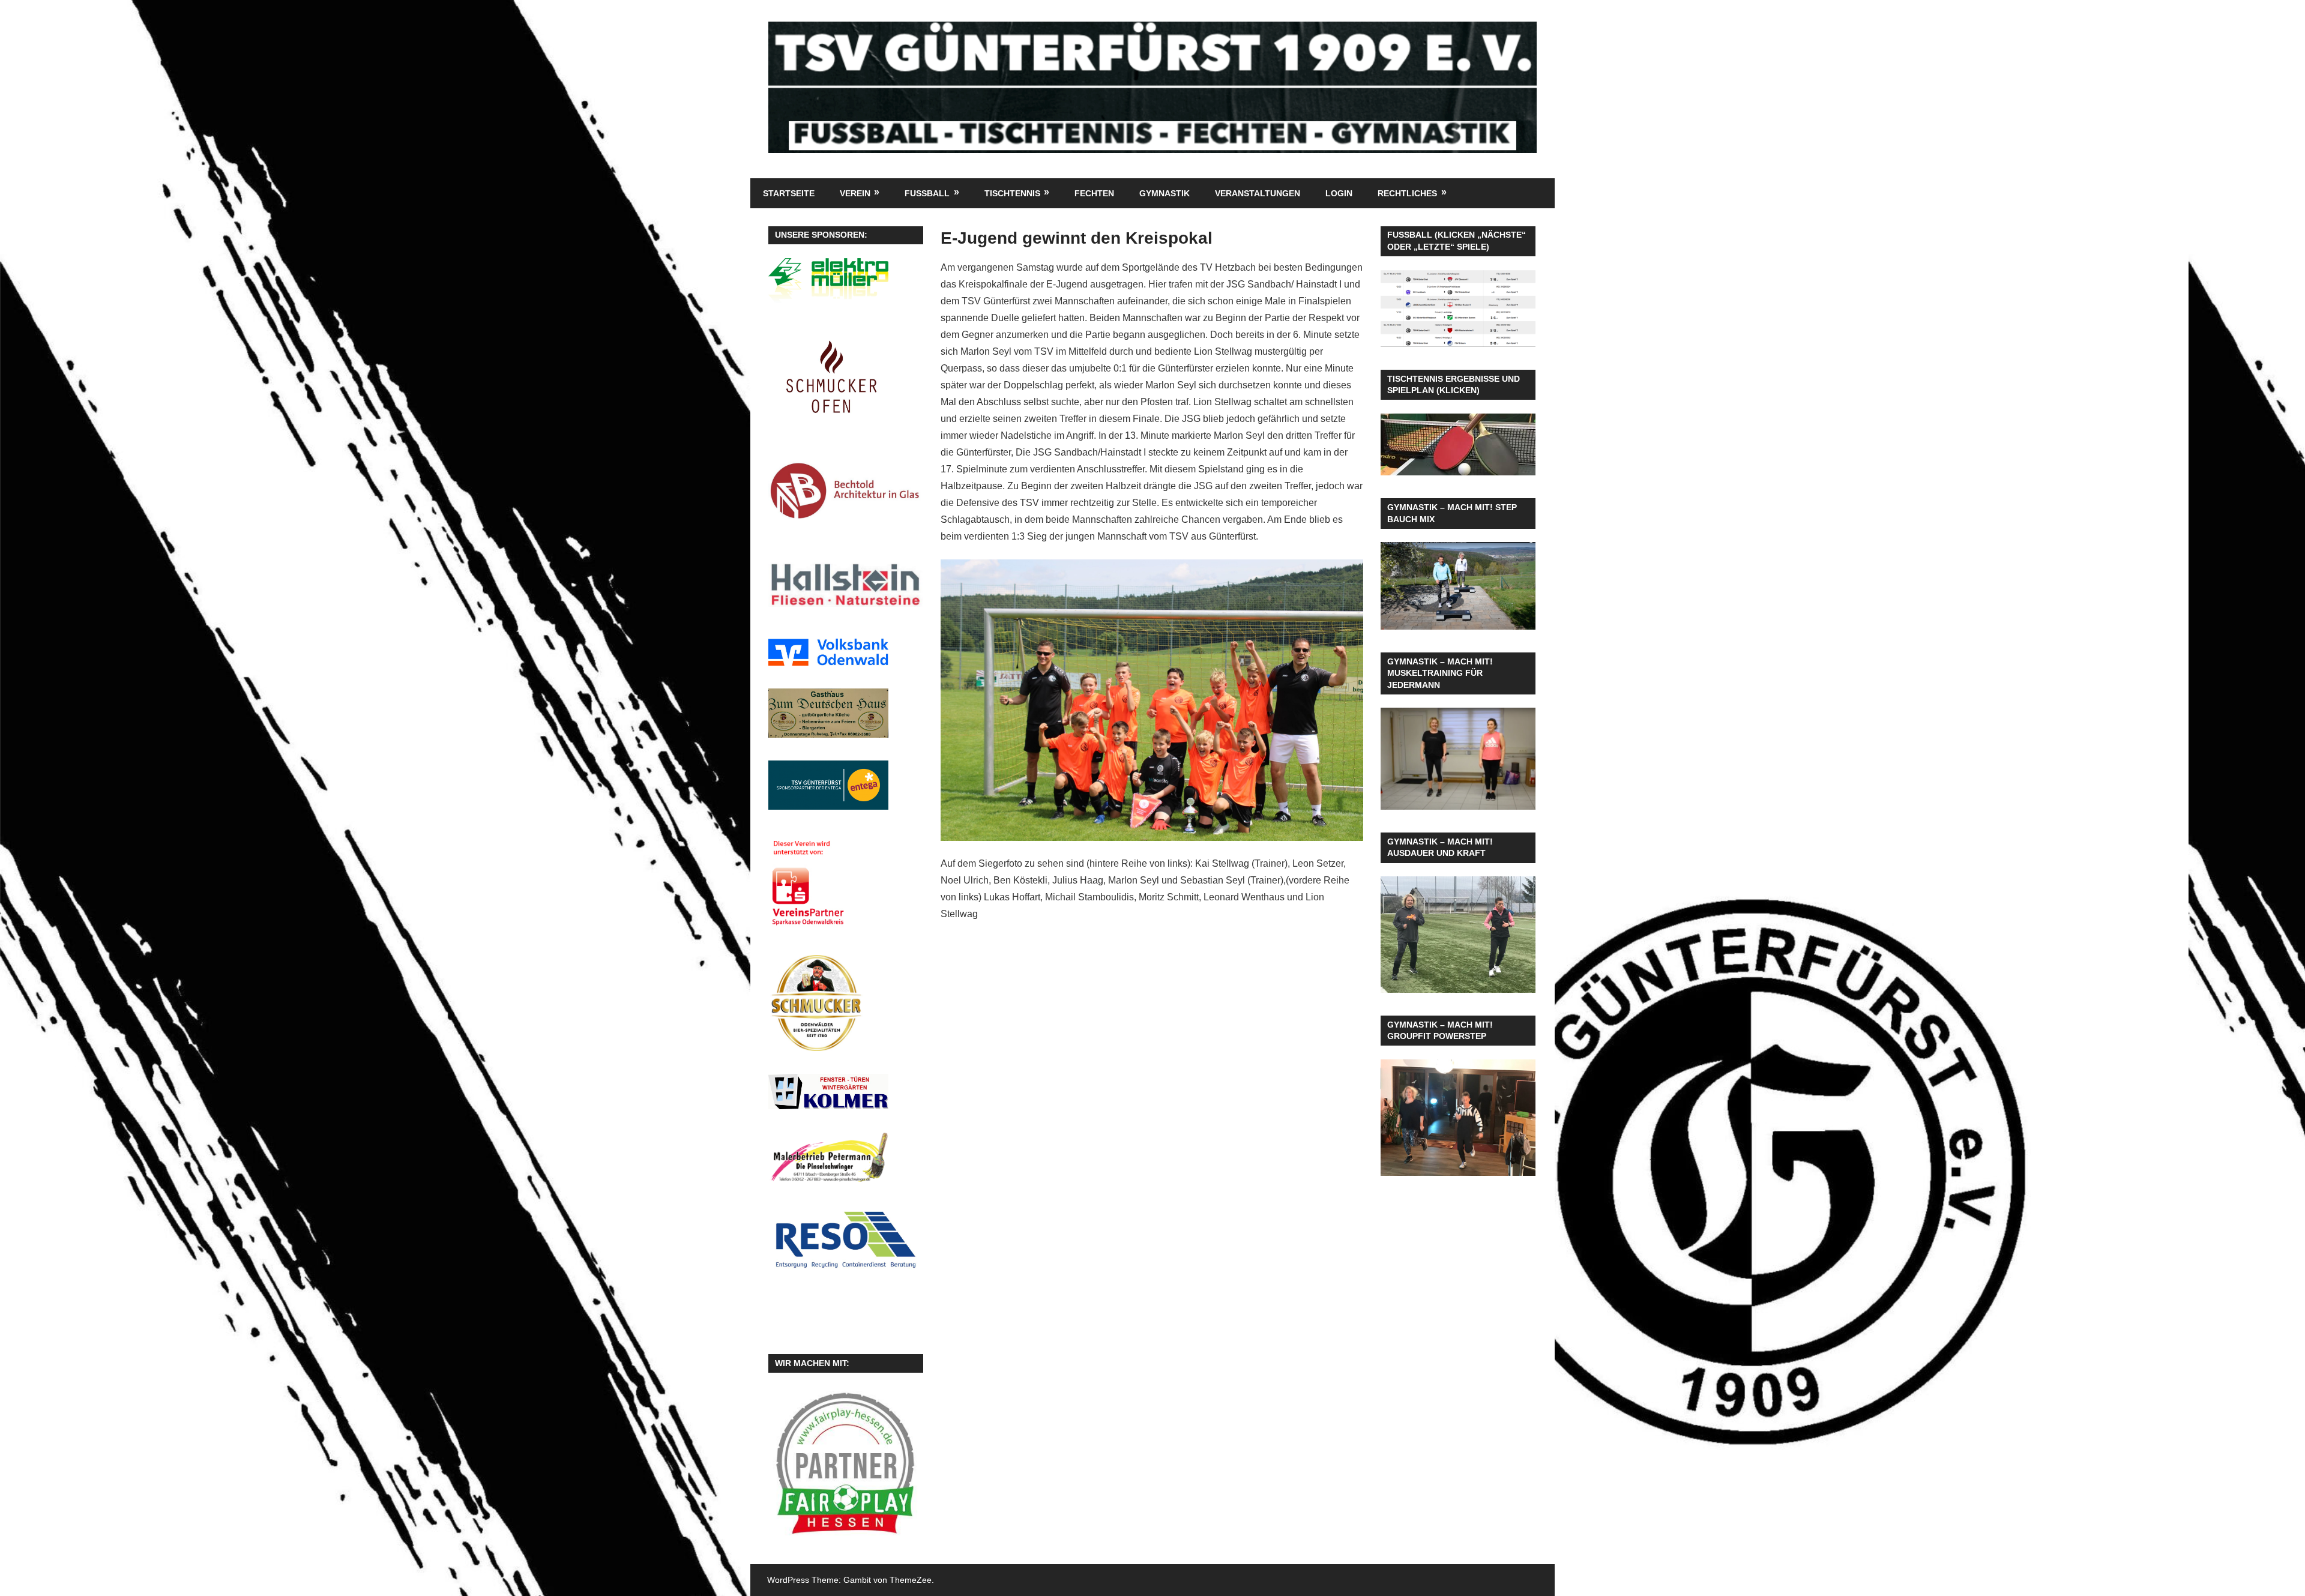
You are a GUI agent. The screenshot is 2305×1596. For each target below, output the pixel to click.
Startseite (789, 193)
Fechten (1094, 193)
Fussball (927, 193)
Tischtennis (1012, 193)
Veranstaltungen (1258, 193)
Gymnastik (1165, 193)
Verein (855, 193)
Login (1339, 193)
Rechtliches (1407, 193)
